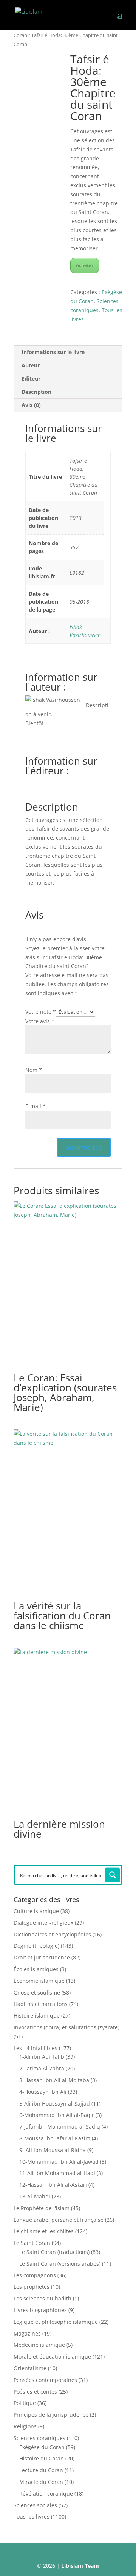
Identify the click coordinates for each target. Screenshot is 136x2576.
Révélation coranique (46, 2494)
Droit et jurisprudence (42, 1957)
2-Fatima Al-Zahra (42, 2068)
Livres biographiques (40, 2310)
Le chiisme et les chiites (44, 2231)
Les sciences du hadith (42, 2298)
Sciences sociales (35, 2505)
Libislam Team (80, 2566)
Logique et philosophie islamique (56, 2322)
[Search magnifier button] (113, 1875)
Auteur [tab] (31, 365)
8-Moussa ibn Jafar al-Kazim (55, 2138)
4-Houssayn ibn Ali (43, 2092)
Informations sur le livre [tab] (53, 352)
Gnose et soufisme (37, 1993)
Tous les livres (32, 2517)
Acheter (85, 265)
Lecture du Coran (41, 2470)
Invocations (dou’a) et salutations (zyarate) (66, 2027)
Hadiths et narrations (41, 2004)
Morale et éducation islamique (52, 2356)
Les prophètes (32, 2287)
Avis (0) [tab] (31, 405)
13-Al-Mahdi (35, 2196)
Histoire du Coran (42, 2458)
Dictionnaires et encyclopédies (52, 1934)
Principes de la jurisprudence (51, 2415)
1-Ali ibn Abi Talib (42, 2057)
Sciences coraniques (39, 2438)
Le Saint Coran (32, 2243)
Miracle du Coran (41, 2482)
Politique (25, 2403)
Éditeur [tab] (31, 378)
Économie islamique (39, 1981)
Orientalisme (30, 2368)
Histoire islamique (37, 2016)
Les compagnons (35, 2275)
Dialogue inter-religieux (43, 1923)
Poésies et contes (35, 2392)
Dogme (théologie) (36, 1946)
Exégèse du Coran (42, 2447)
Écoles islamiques (36, 1969)
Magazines (27, 2333)
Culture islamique (36, 1911)
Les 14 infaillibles (36, 2048)
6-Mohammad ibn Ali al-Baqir (57, 2115)
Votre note (41, 1012)
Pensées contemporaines (45, 2380)
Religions (25, 2426)
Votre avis (40, 1021)
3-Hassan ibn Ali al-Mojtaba (54, 2080)
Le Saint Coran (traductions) (54, 2252)
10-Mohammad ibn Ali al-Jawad (59, 2162)
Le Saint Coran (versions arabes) (60, 2264)
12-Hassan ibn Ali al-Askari (53, 2185)
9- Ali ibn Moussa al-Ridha (53, 2150)
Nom (34, 1070)
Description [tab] (36, 392)
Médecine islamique (39, 2345)
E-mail (36, 1106)
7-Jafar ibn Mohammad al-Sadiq (60, 2127)
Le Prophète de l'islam (42, 2208)
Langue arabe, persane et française (59, 2220)
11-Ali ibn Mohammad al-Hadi (57, 2173)
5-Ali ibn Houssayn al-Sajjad (55, 2104)
